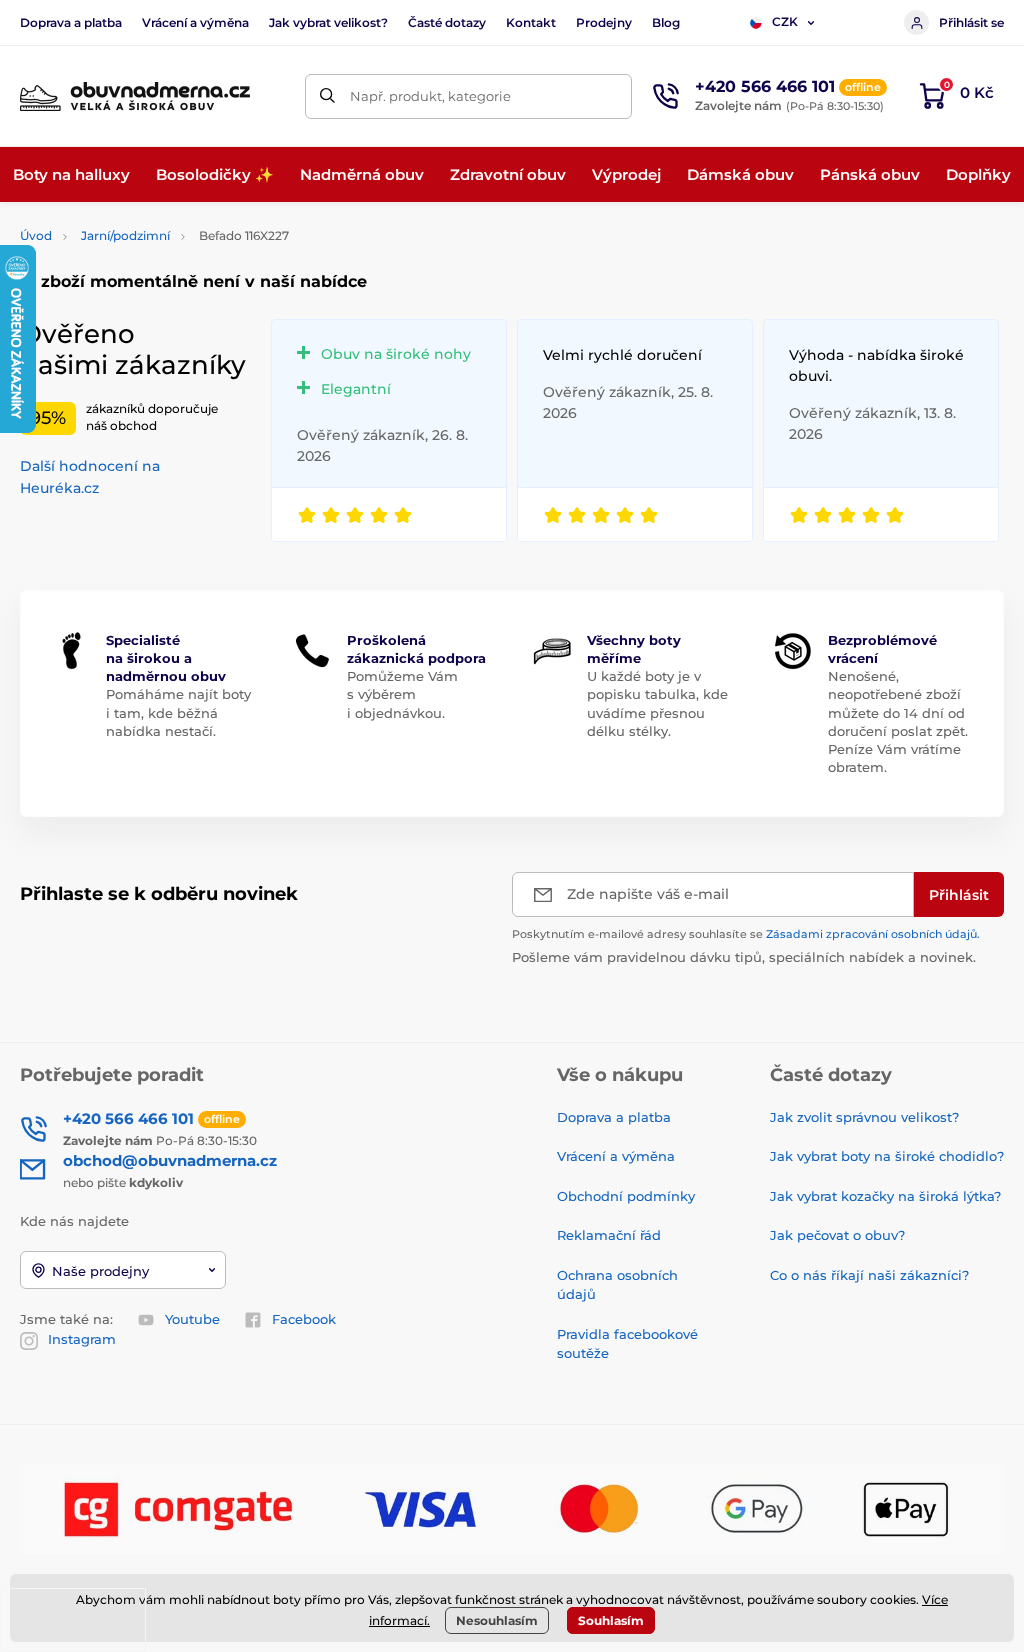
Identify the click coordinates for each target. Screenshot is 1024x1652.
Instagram (82, 1339)
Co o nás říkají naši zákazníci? (869, 1275)
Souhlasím (611, 1620)
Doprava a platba (71, 22)
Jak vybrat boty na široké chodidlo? (887, 1156)
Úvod (36, 235)
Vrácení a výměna (195, 22)
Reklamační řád (609, 1235)
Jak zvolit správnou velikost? (864, 1117)
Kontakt (531, 22)
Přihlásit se (971, 22)
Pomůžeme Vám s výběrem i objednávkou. (402, 694)
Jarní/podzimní (125, 235)
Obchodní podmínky (626, 1196)
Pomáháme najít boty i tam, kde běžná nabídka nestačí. (178, 712)
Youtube (192, 1319)
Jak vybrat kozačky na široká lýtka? (885, 1196)
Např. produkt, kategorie (430, 96)
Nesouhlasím (497, 1620)
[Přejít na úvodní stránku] (135, 96)
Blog (666, 22)
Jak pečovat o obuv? (837, 1235)
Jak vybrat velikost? (328, 22)
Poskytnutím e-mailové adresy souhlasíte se (746, 934)
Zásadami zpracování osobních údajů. (873, 934)
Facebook (304, 1319)
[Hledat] (327, 96)
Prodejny (604, 22)
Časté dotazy (447, 22)
